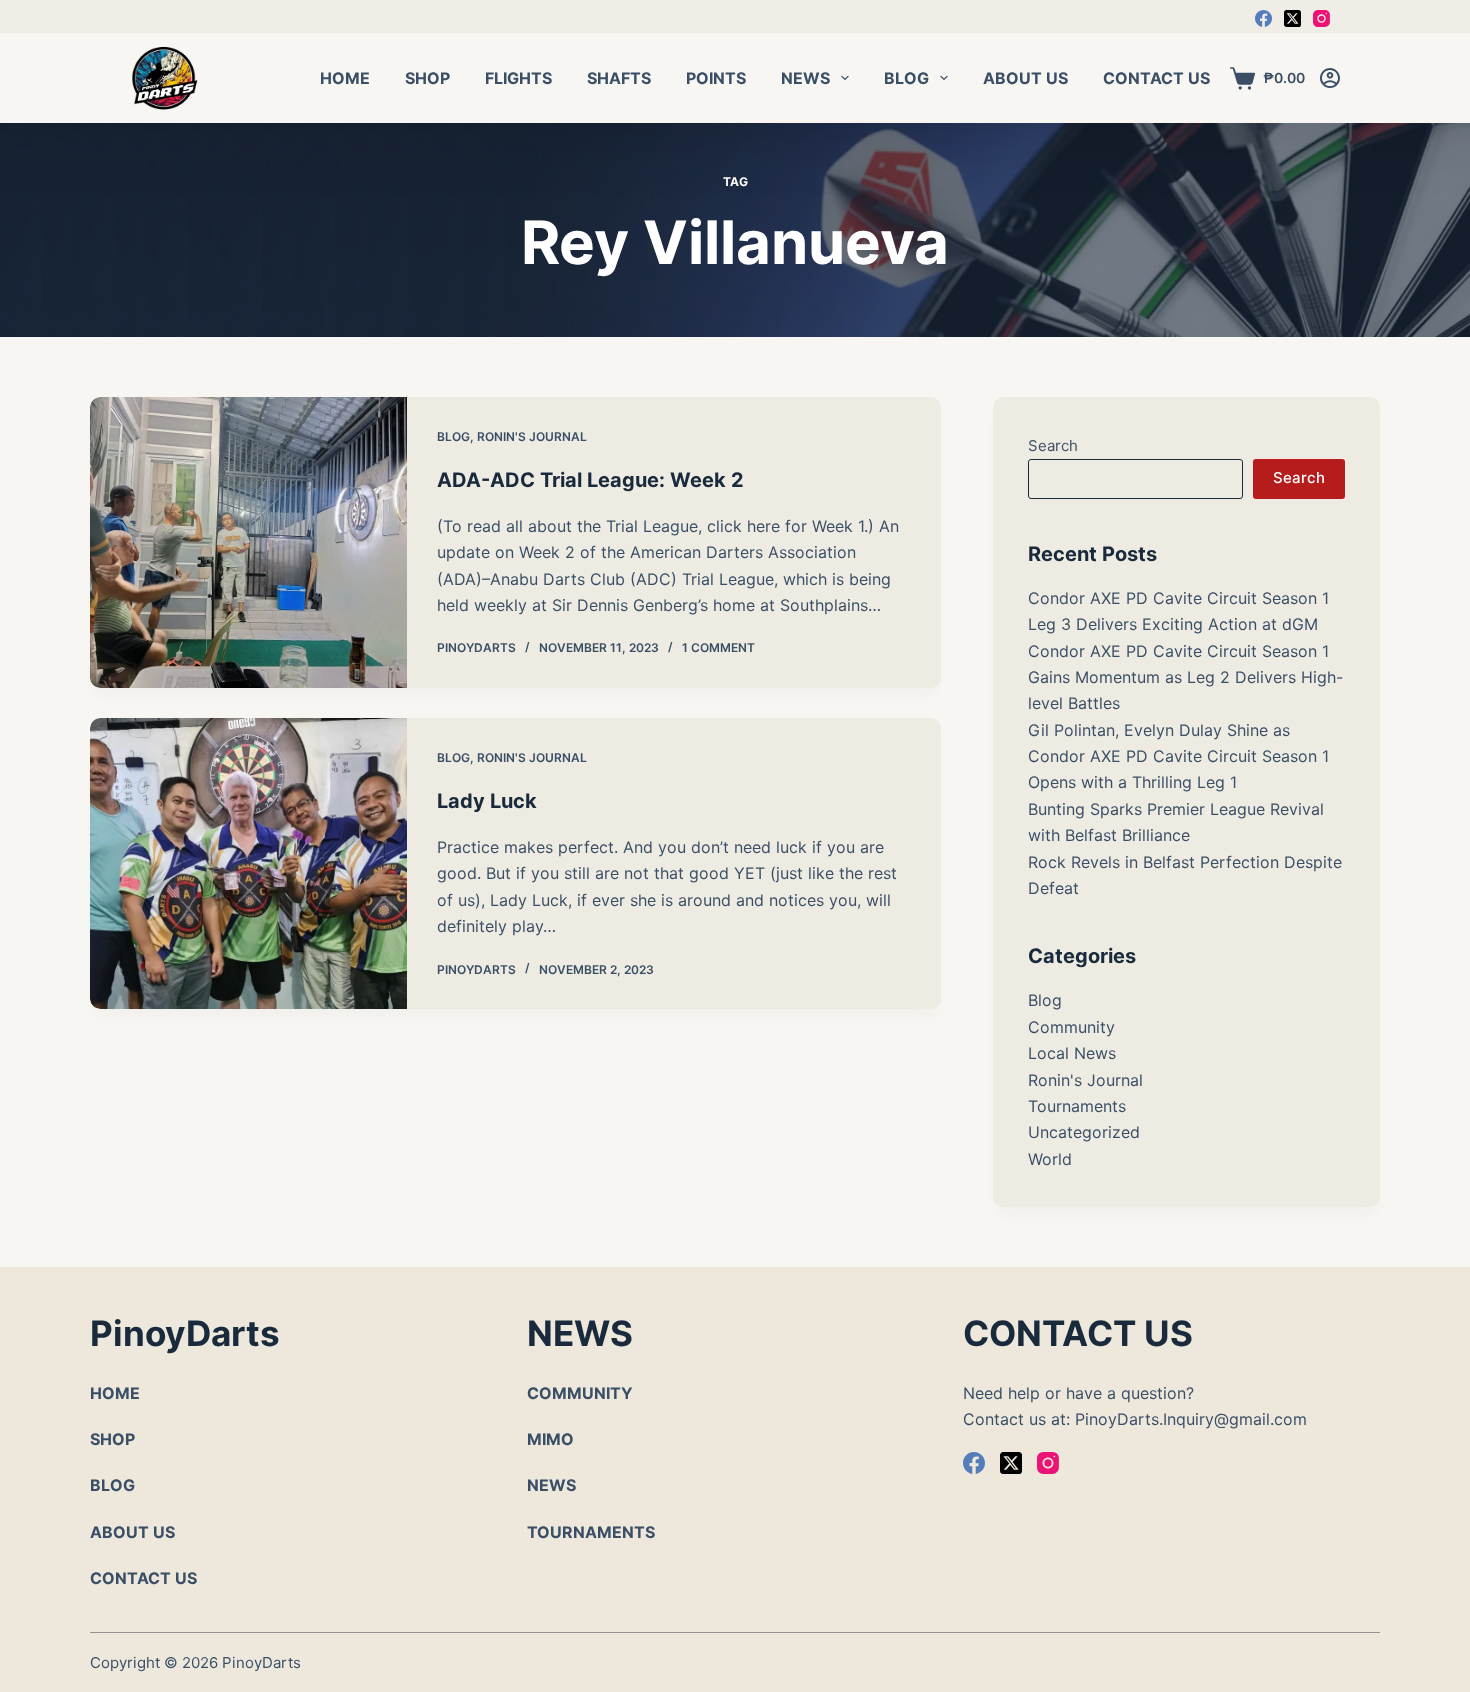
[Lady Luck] (248, 863)
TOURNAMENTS (591, 1532)
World (1050, 1159)
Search (1053, 445)
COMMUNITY (580, 1393)
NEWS (551, 1485)
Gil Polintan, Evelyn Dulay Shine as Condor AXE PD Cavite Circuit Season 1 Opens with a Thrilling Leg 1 (1178, 756)
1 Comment (718, 647)
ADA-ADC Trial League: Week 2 (590, 480)
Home (345, 78)
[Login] (1330, 78)
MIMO (550, 1439)
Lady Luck (487, 801)
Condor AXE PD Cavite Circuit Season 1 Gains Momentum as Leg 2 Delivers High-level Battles (1185, 677)
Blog (906, 78)
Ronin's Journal (532, 436)
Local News (1072, 1053)
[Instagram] (1321, 18)
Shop (427, 78)
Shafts (619, 78)
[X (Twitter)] (1292, 18)
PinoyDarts (261, 1662)
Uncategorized (1084, 1132)
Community (1071, 1027)
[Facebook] (1263, 18)
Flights (518, 78)
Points (716, 78)
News (805, 78)
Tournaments (1077, 1106)
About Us (1025, 78)
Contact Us (1156, 78)
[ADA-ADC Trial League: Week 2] (248, 542)
